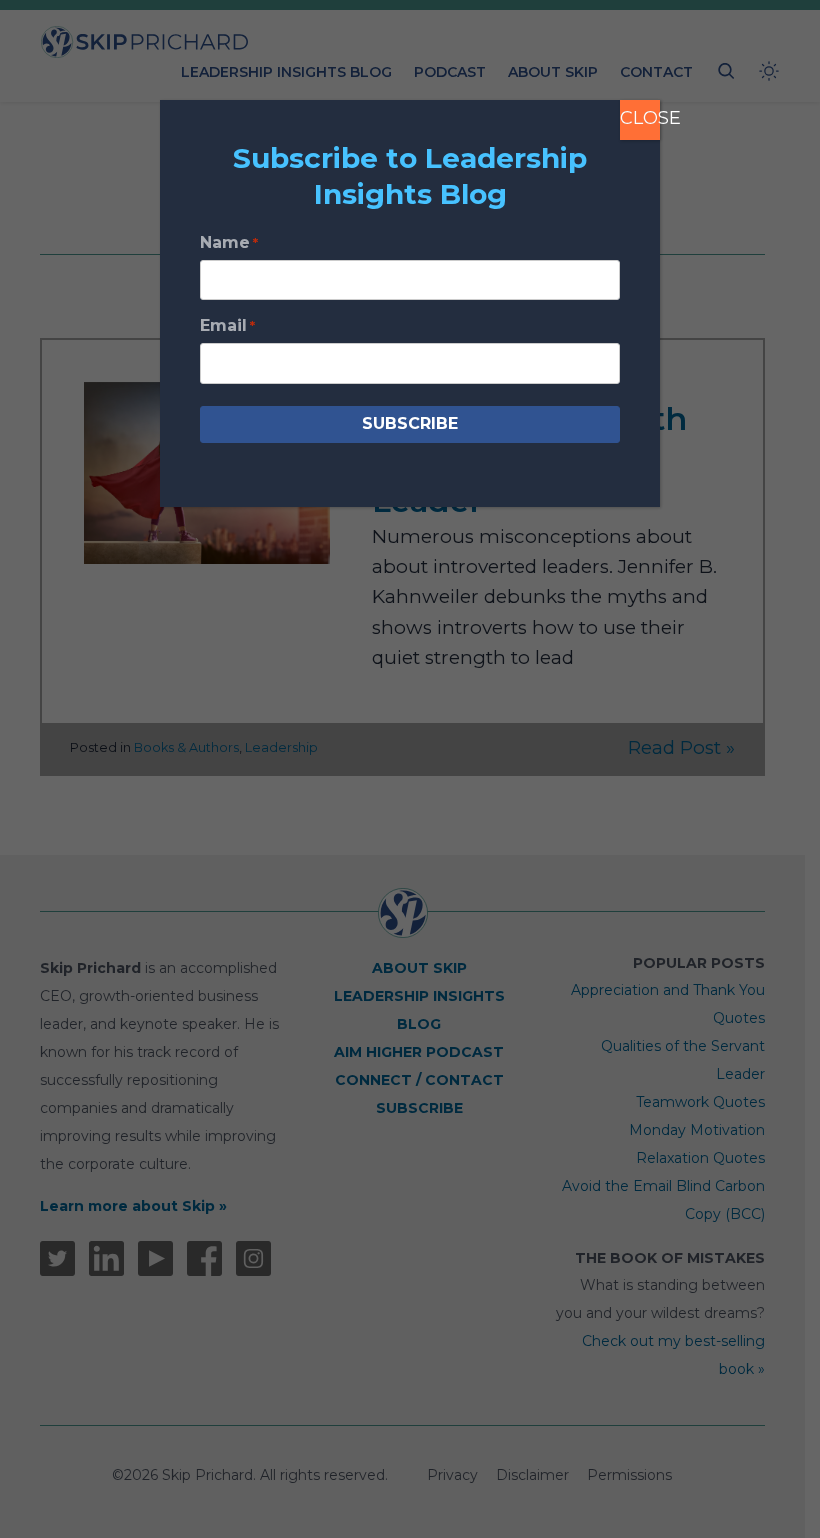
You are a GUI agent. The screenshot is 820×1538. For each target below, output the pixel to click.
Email (227, 325)
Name (229, 242)
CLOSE (640, 118)
